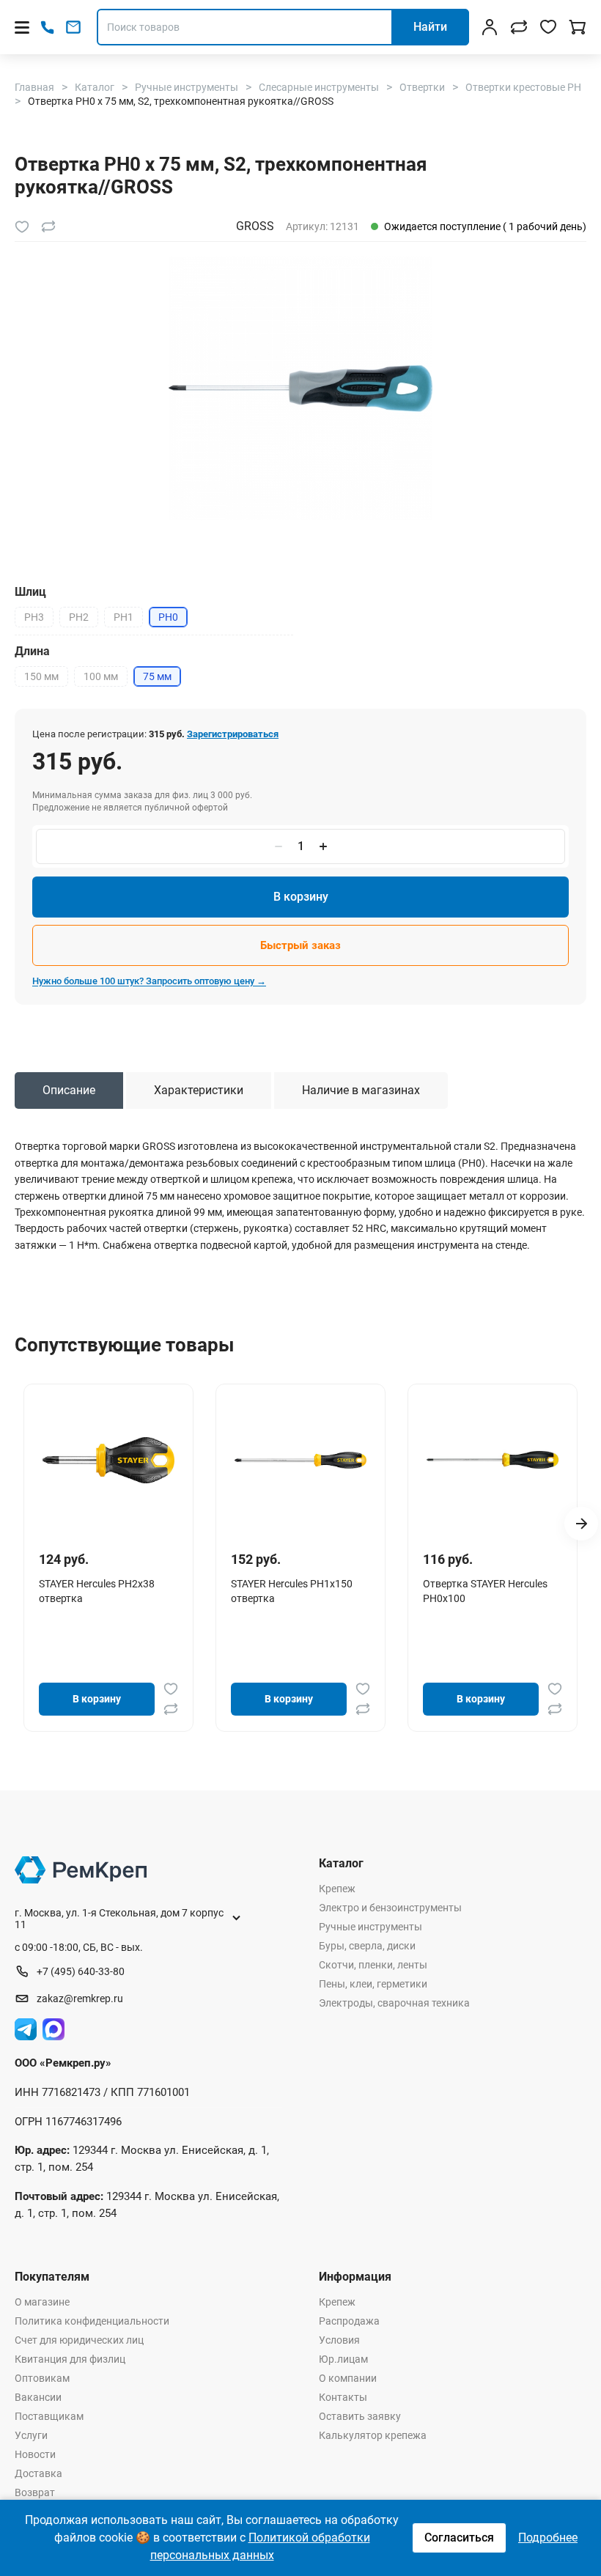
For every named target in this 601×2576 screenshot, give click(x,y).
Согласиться (459, 2538)
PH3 (34, 617)
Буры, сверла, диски (367, 1946)
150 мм (41, 676)
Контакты (343, 2397)
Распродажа (349, 2321)
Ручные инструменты (370, 1927)
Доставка (38, 2473)
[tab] (69, 1090)
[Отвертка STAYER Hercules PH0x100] (493, 1460)
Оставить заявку (360, 2416)
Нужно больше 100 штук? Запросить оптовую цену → (149, 981)
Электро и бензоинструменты (390, 1908)
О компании (348, 2378)
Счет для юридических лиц (79, 2340)
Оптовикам (42, 2378)
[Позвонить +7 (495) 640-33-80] (47, 27)
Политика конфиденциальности (92, 2321)
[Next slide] (581, 1524)
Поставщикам (49, 2416)
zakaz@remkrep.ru (80, 1999)
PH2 (79, 617)
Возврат (35, 2492)
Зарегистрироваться (233, 734)
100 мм (101, 676)
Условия (339, 2340)
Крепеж (337, 1889)
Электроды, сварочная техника (394, 2003)
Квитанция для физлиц (70, 2359)
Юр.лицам (343, 2359)
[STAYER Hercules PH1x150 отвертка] (300, 1460)
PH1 (123, 617)
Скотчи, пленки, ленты (373, 1965)
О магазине (42, 2302)
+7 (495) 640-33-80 (81, 1971)
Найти (430, 27)
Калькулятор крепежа (373, 2435)
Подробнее (548, 2538)
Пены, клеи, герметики (373, 1984)
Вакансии (38, 2397)
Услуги (31, 2435)
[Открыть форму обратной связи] (73, 27)
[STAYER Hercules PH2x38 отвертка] (108, 1460)
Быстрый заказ (300, 945)
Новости (35, 2454)
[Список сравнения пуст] (519, 27)
